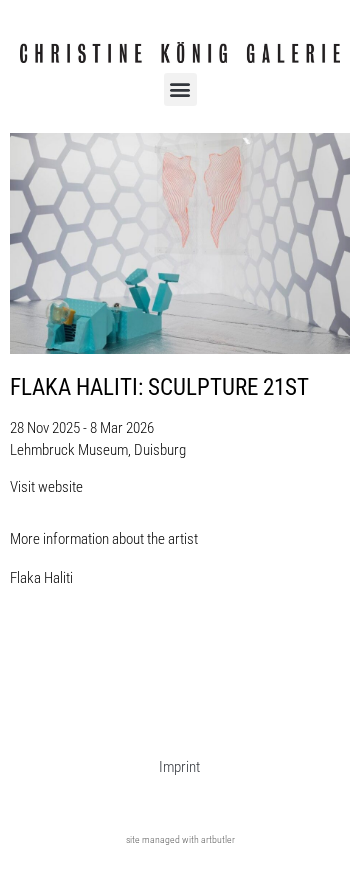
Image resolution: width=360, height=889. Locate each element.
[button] (180, 89)
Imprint (179, 767)
